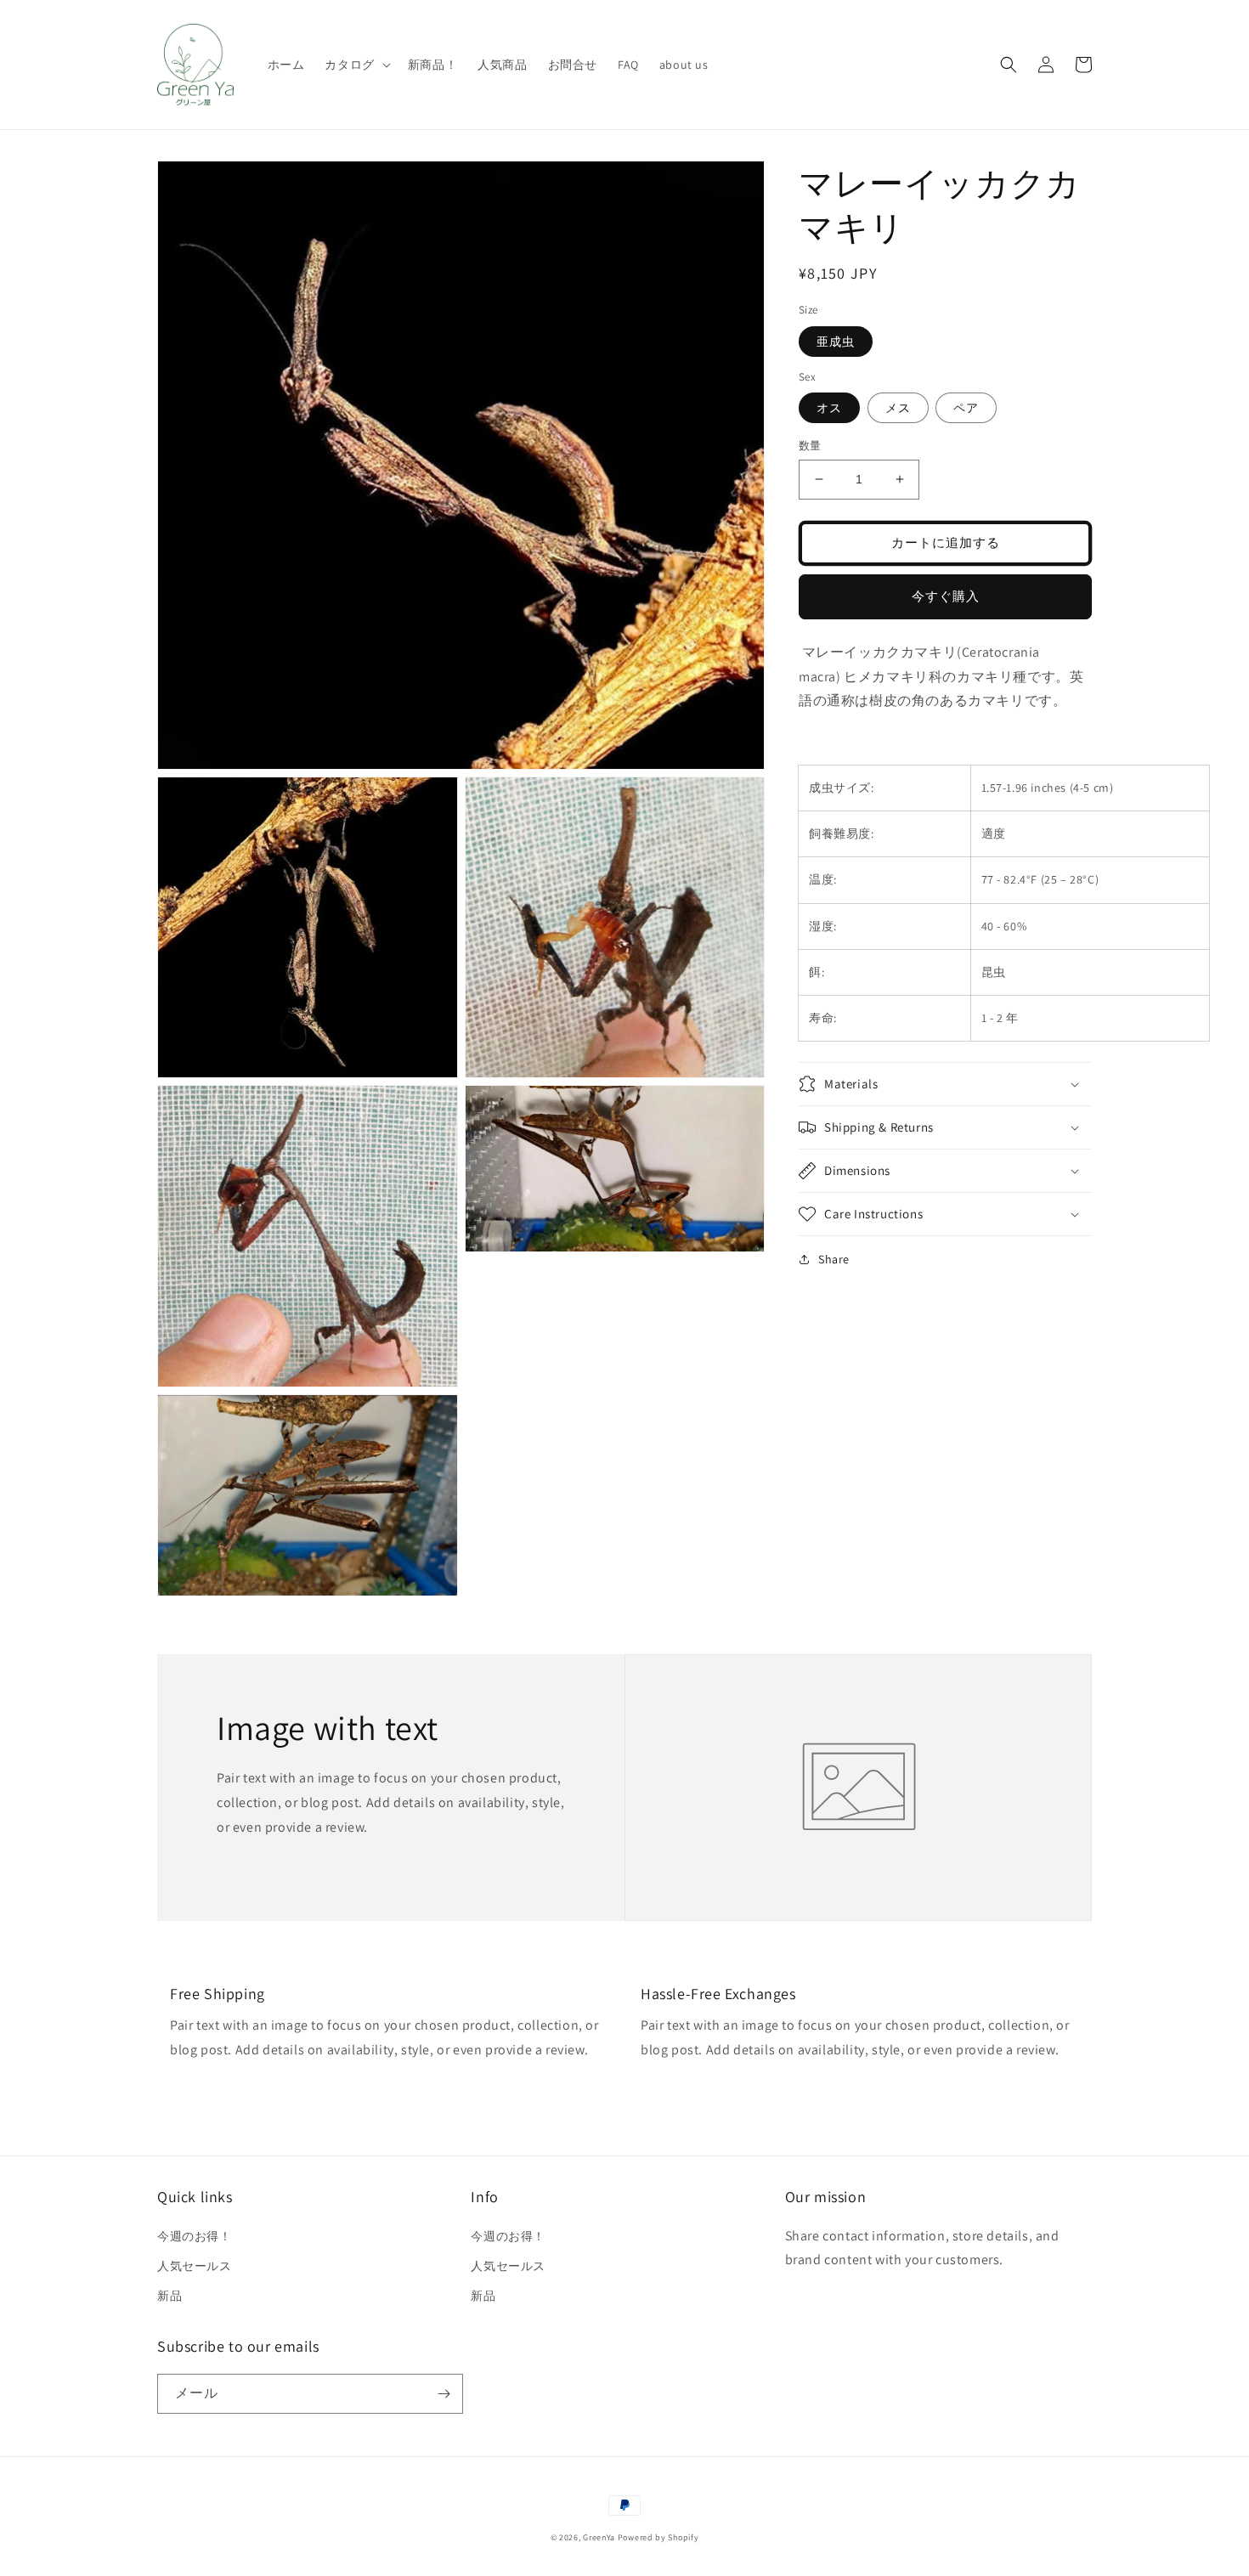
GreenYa (599, 2537)
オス (829, 408)
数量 (810, 446)
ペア (966, 408)
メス (898, 408)
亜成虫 (836, 341)
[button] (356, 65)
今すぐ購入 (946, 596)
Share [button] (834, 1259)
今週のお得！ (195, 2236)
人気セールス (195, 2266)
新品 (170, 2296)
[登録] (444, 2394)
